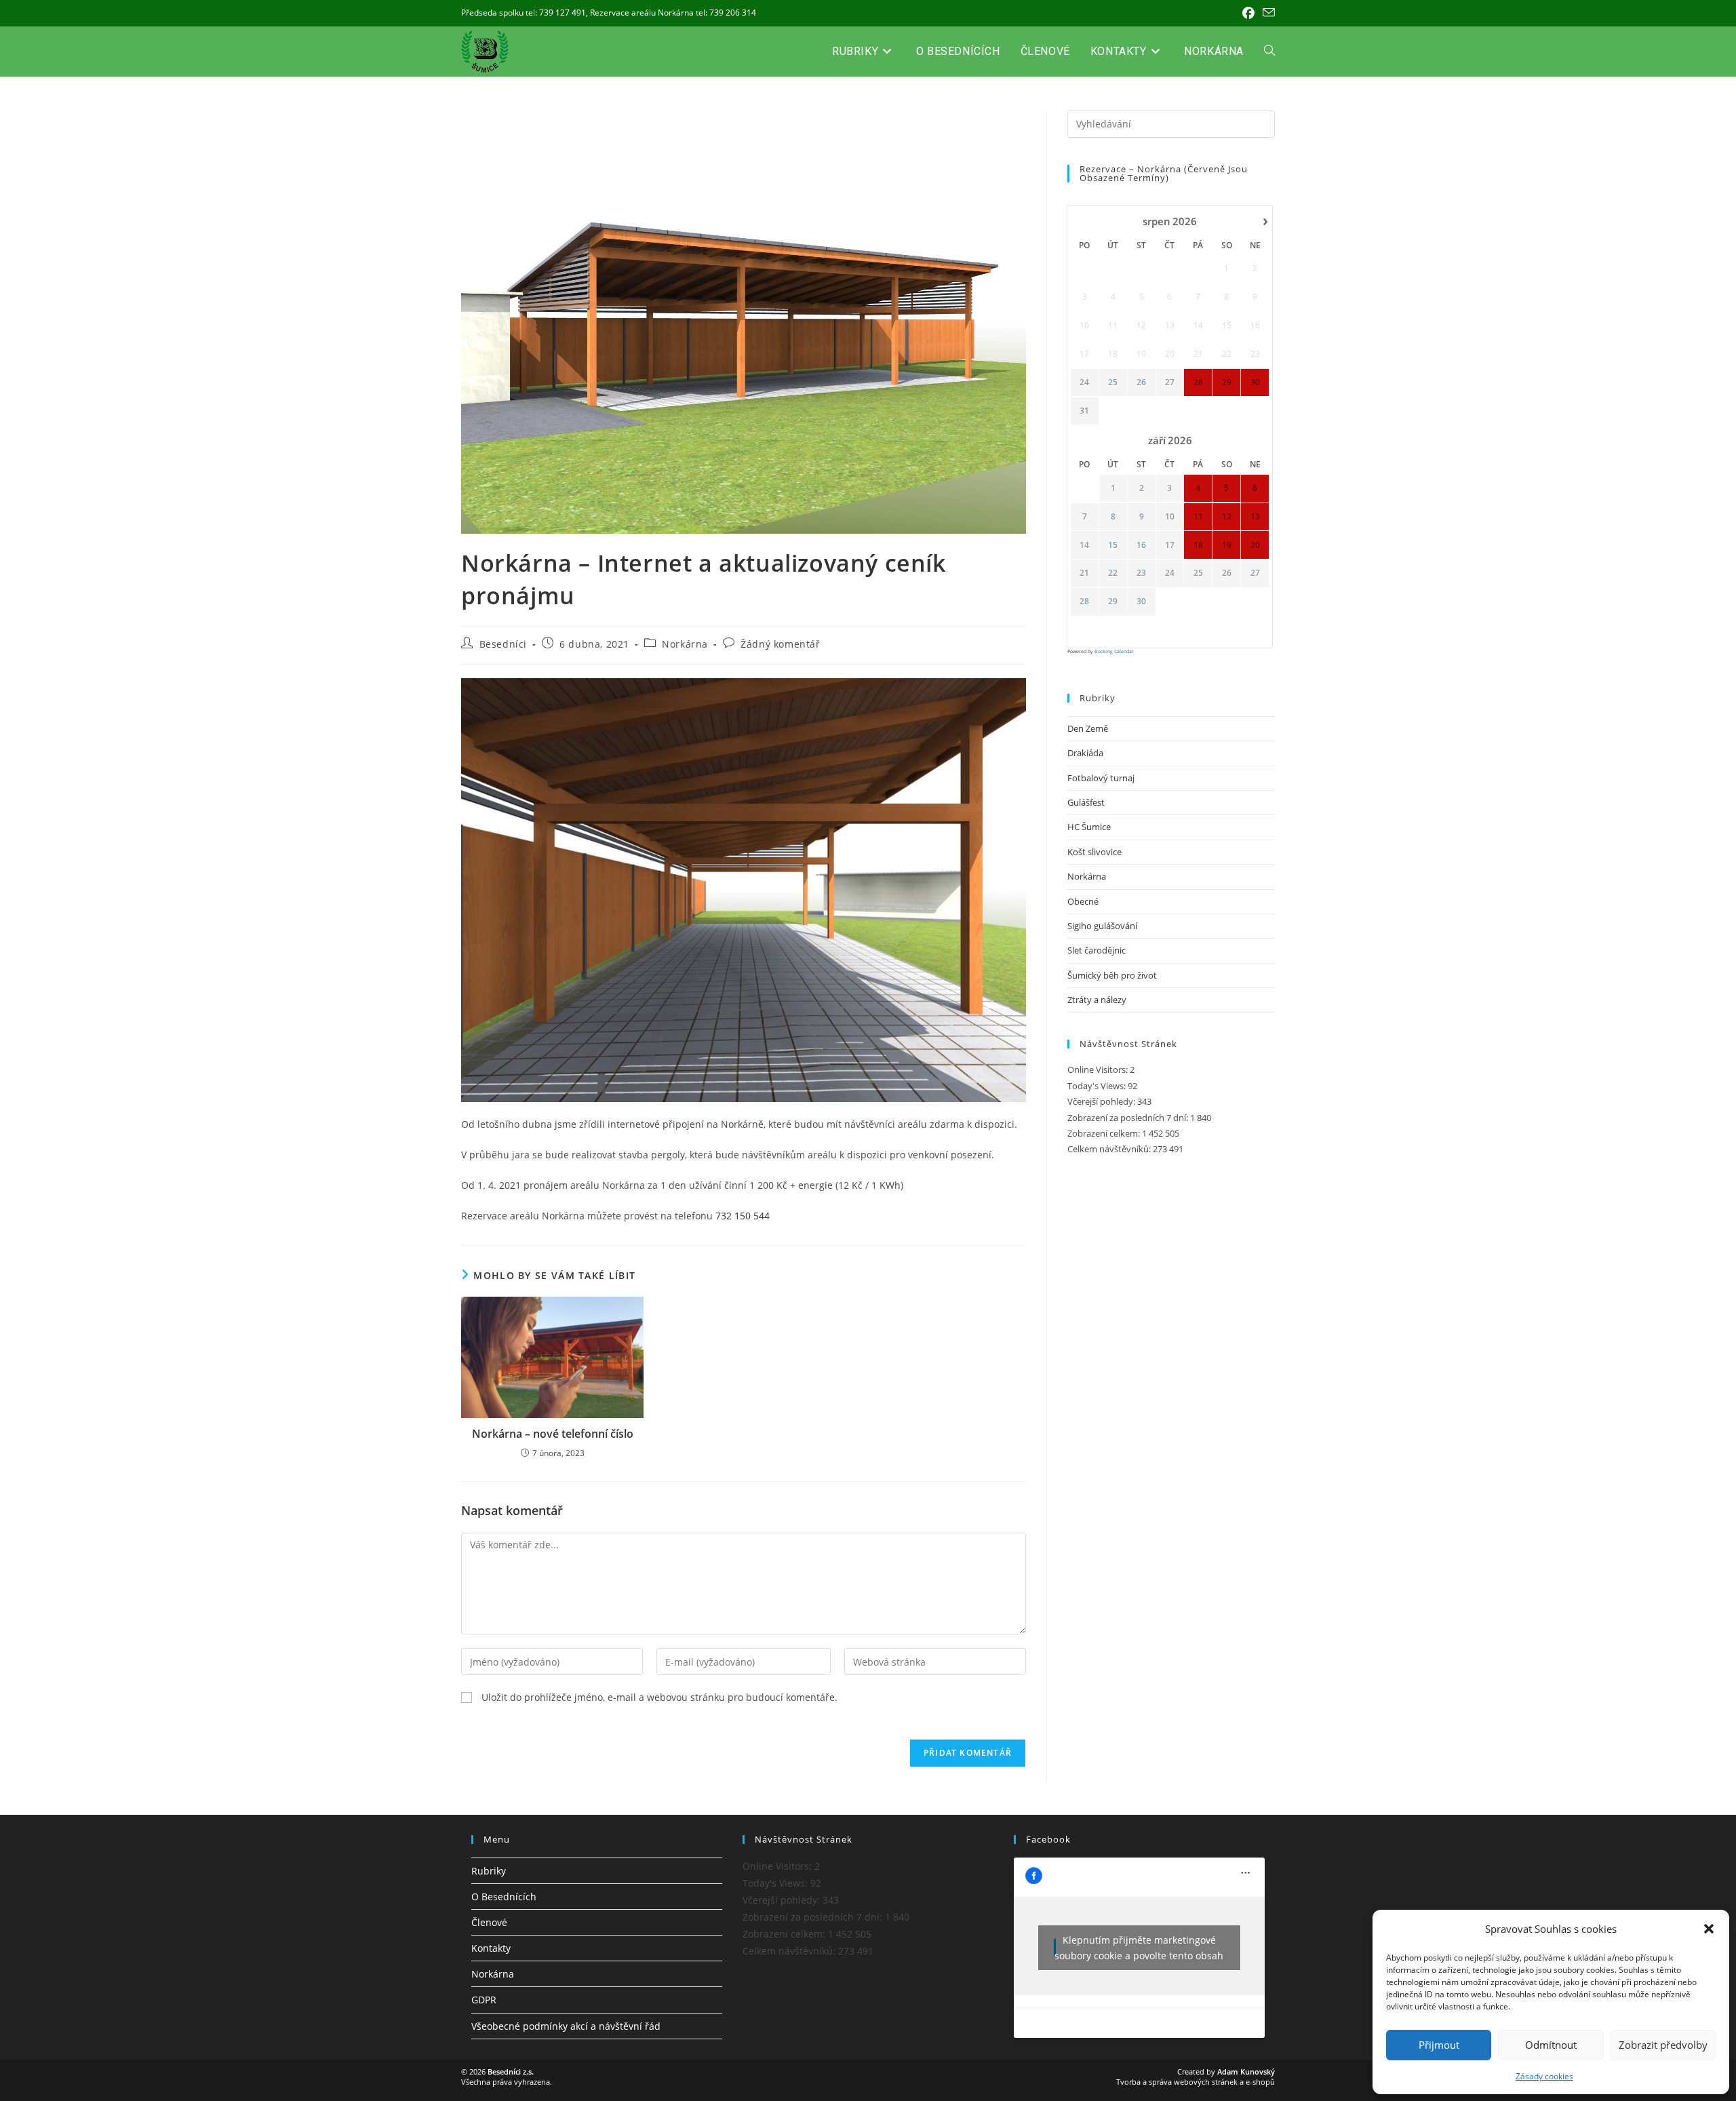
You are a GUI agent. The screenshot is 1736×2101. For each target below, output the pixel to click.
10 (1170, 517)
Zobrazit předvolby (1663, 2045)
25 (1113, 382)
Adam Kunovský (1246, 2071)
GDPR (484, 2000)
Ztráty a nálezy (1097, 1000)
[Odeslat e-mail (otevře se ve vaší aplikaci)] (1267, 13)
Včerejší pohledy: (1102, 1101)
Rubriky (489, 1871)
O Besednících (504, 1897)
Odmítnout (1551, 2045)
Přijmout (1439, 2045)
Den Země (1088, 728)
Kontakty (491, 1948)
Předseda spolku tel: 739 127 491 (524, 13)
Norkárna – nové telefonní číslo (553, 1434)
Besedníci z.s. (511, 2071)
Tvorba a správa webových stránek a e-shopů (1196, 2082)
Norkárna (685, 644)
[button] (1709, 1929)
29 (1113, 602)
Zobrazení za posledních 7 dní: (1129, 1118)
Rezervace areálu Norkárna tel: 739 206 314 (673, 13)
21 (1084, 573)
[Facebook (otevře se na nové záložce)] (1248, 13)
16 (1141, 545)
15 (1113, 545)
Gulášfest (1086, 802)
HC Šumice (1089, 827)
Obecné (1083, 901)
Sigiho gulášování (1102, 926)
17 (1170, 545)
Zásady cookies (1544, 2076)
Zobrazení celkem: (1105, 1133)
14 (1084, 545)
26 (1141, 382)
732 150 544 (743, 1216)
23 (1141, 573)
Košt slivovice (1094, 852)
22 (1113, 573)
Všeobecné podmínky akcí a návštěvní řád (566, 2026)
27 (1170, 382)
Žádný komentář (780, 644)
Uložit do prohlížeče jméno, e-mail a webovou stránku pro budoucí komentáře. (659, 1697)
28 (1084, 602)
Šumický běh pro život (1112, 975)
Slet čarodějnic (1097, 950)
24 (1084, 382)
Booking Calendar (1114, 651)
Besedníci (503, 644)
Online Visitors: (1099, 1069)
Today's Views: (1098, 1086)
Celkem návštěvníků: (1110, 1149)
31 (1084, 411)
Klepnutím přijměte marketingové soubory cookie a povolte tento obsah (1139, 1948)
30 (1141, 602)
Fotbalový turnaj (1101, 778)
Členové (489, 1922)
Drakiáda (1085, 753)
